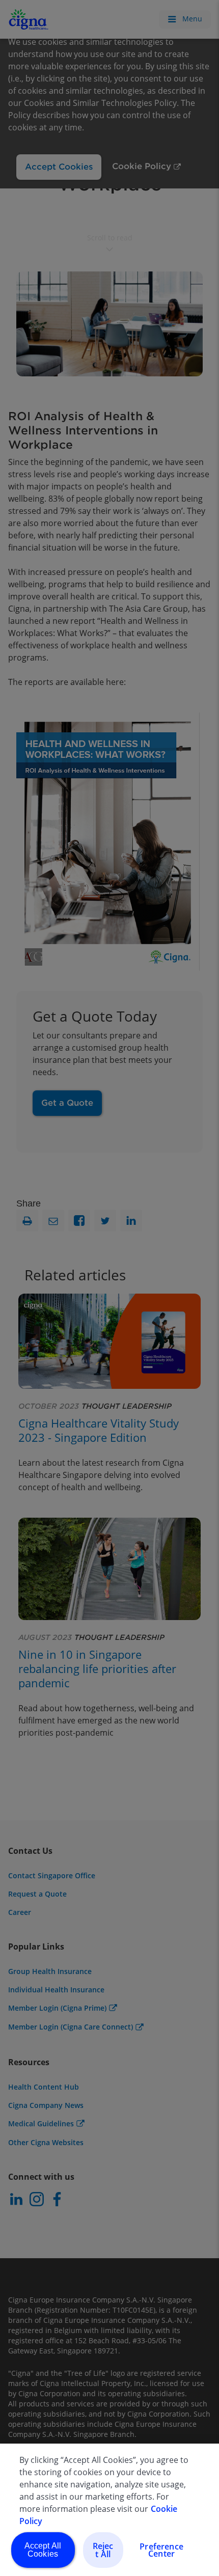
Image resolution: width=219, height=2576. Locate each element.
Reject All (103, 2550)
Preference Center (161, 2550)
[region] (109, 2510)
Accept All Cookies (43, 2550)
